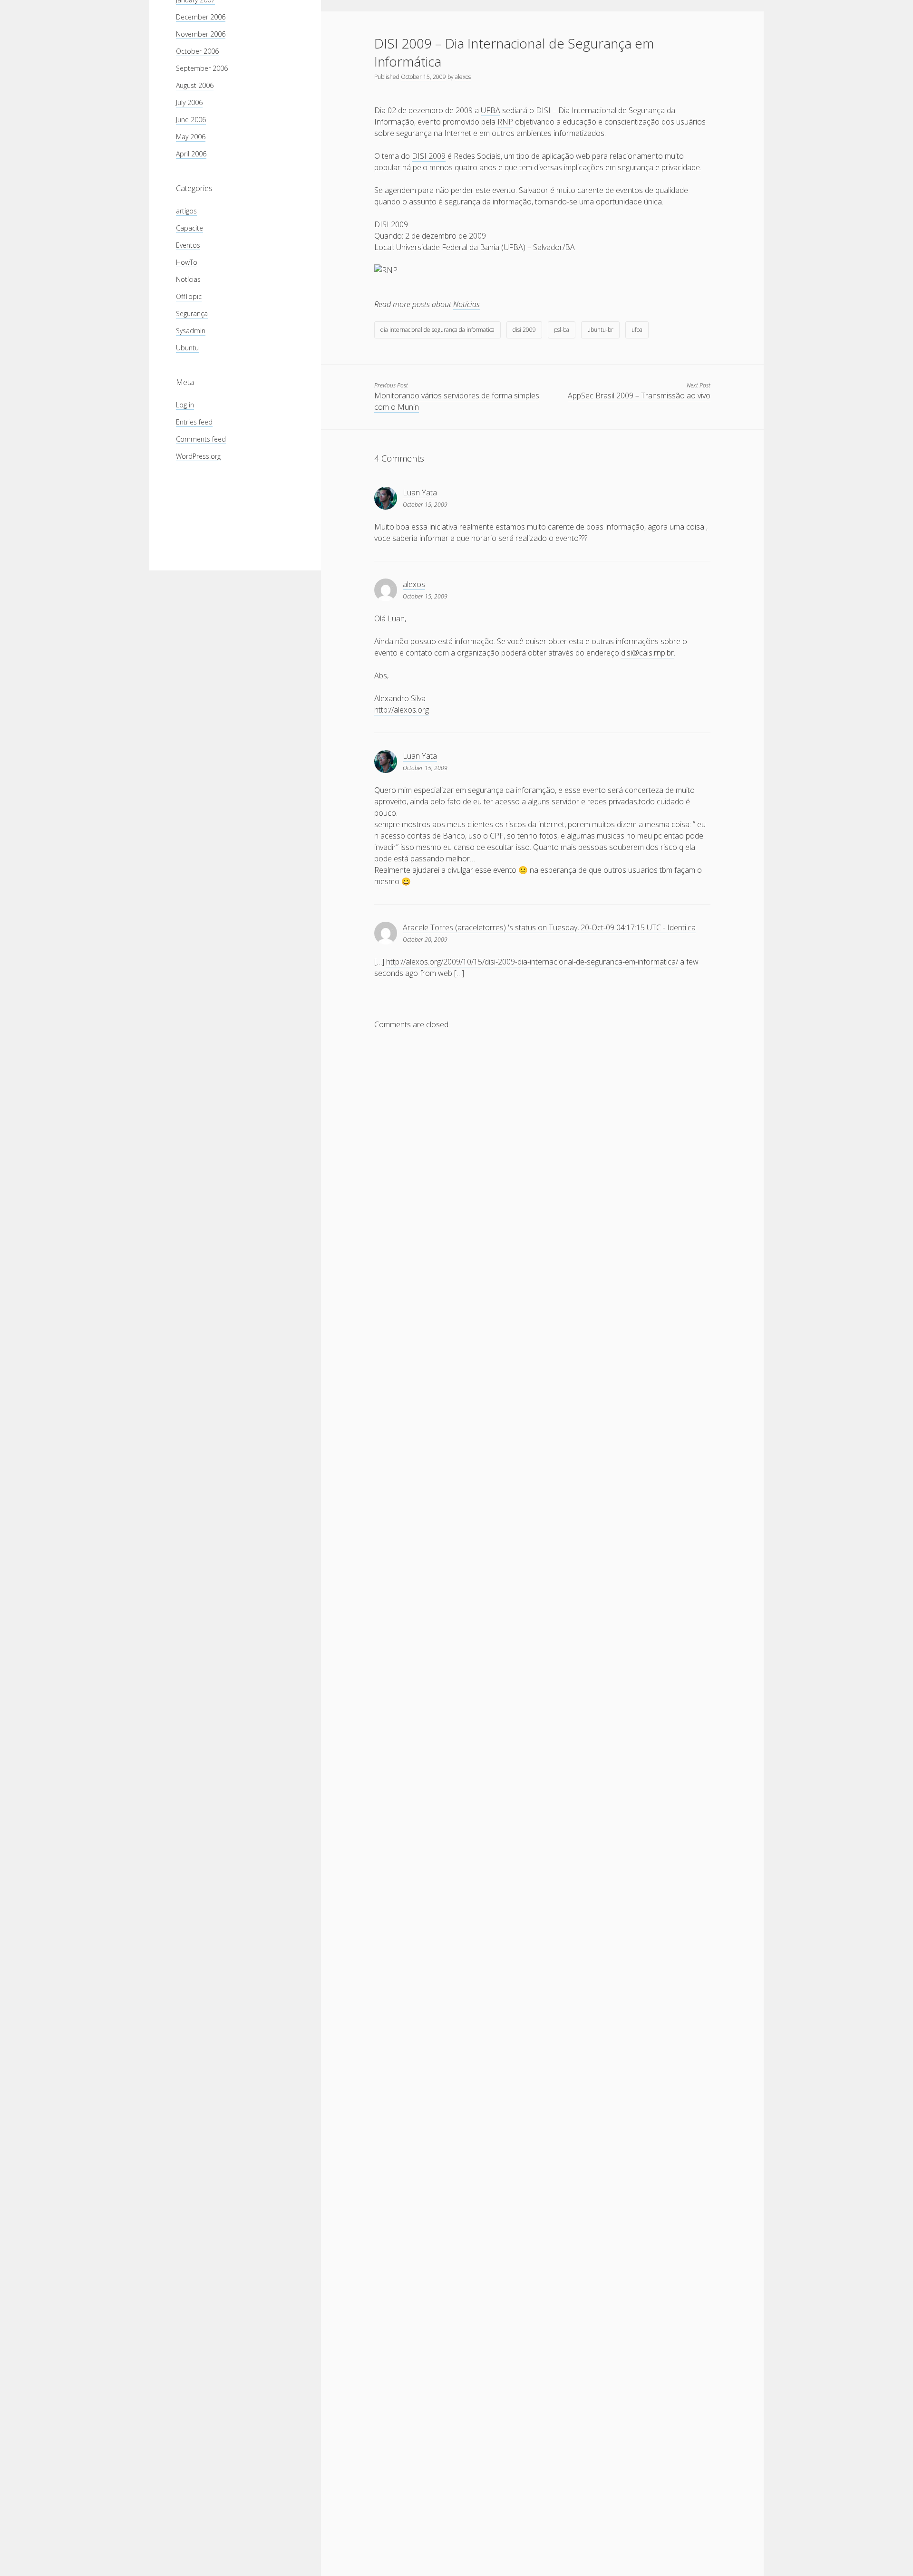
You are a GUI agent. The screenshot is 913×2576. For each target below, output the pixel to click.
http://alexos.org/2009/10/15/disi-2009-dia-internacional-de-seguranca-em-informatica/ (532, 962)
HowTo (187, 262)
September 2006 (202, 68)
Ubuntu (187, 348)
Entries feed (194, 422)
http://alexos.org (402, 710)
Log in (185, 405)
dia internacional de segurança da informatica (437, 330)
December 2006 (201, 17)
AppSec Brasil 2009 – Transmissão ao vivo (639, 396)
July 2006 (189, 102)
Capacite (189, 228)
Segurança (192, 314)
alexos (463, 77)
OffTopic (189, 296)
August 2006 (195, 85)
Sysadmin (191, 331)
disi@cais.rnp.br (647, 653)
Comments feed (201, 439)
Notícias (188, 279)
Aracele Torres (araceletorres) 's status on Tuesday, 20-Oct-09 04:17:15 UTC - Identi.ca (549, 927)
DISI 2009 (429, 156)
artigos (186, 211)
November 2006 (201, 34)
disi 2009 (524, 330)
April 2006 (191, 154)
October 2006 (197, 51)
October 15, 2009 (423, 77)
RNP (505, 122)
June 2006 (191, 120)
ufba (637, 330)
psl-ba (562, 330)
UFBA (490, 110)
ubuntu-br (600, 330)
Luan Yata (420, 492)
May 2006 (191, 137)
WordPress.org (198, 456)
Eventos (188, 245)
